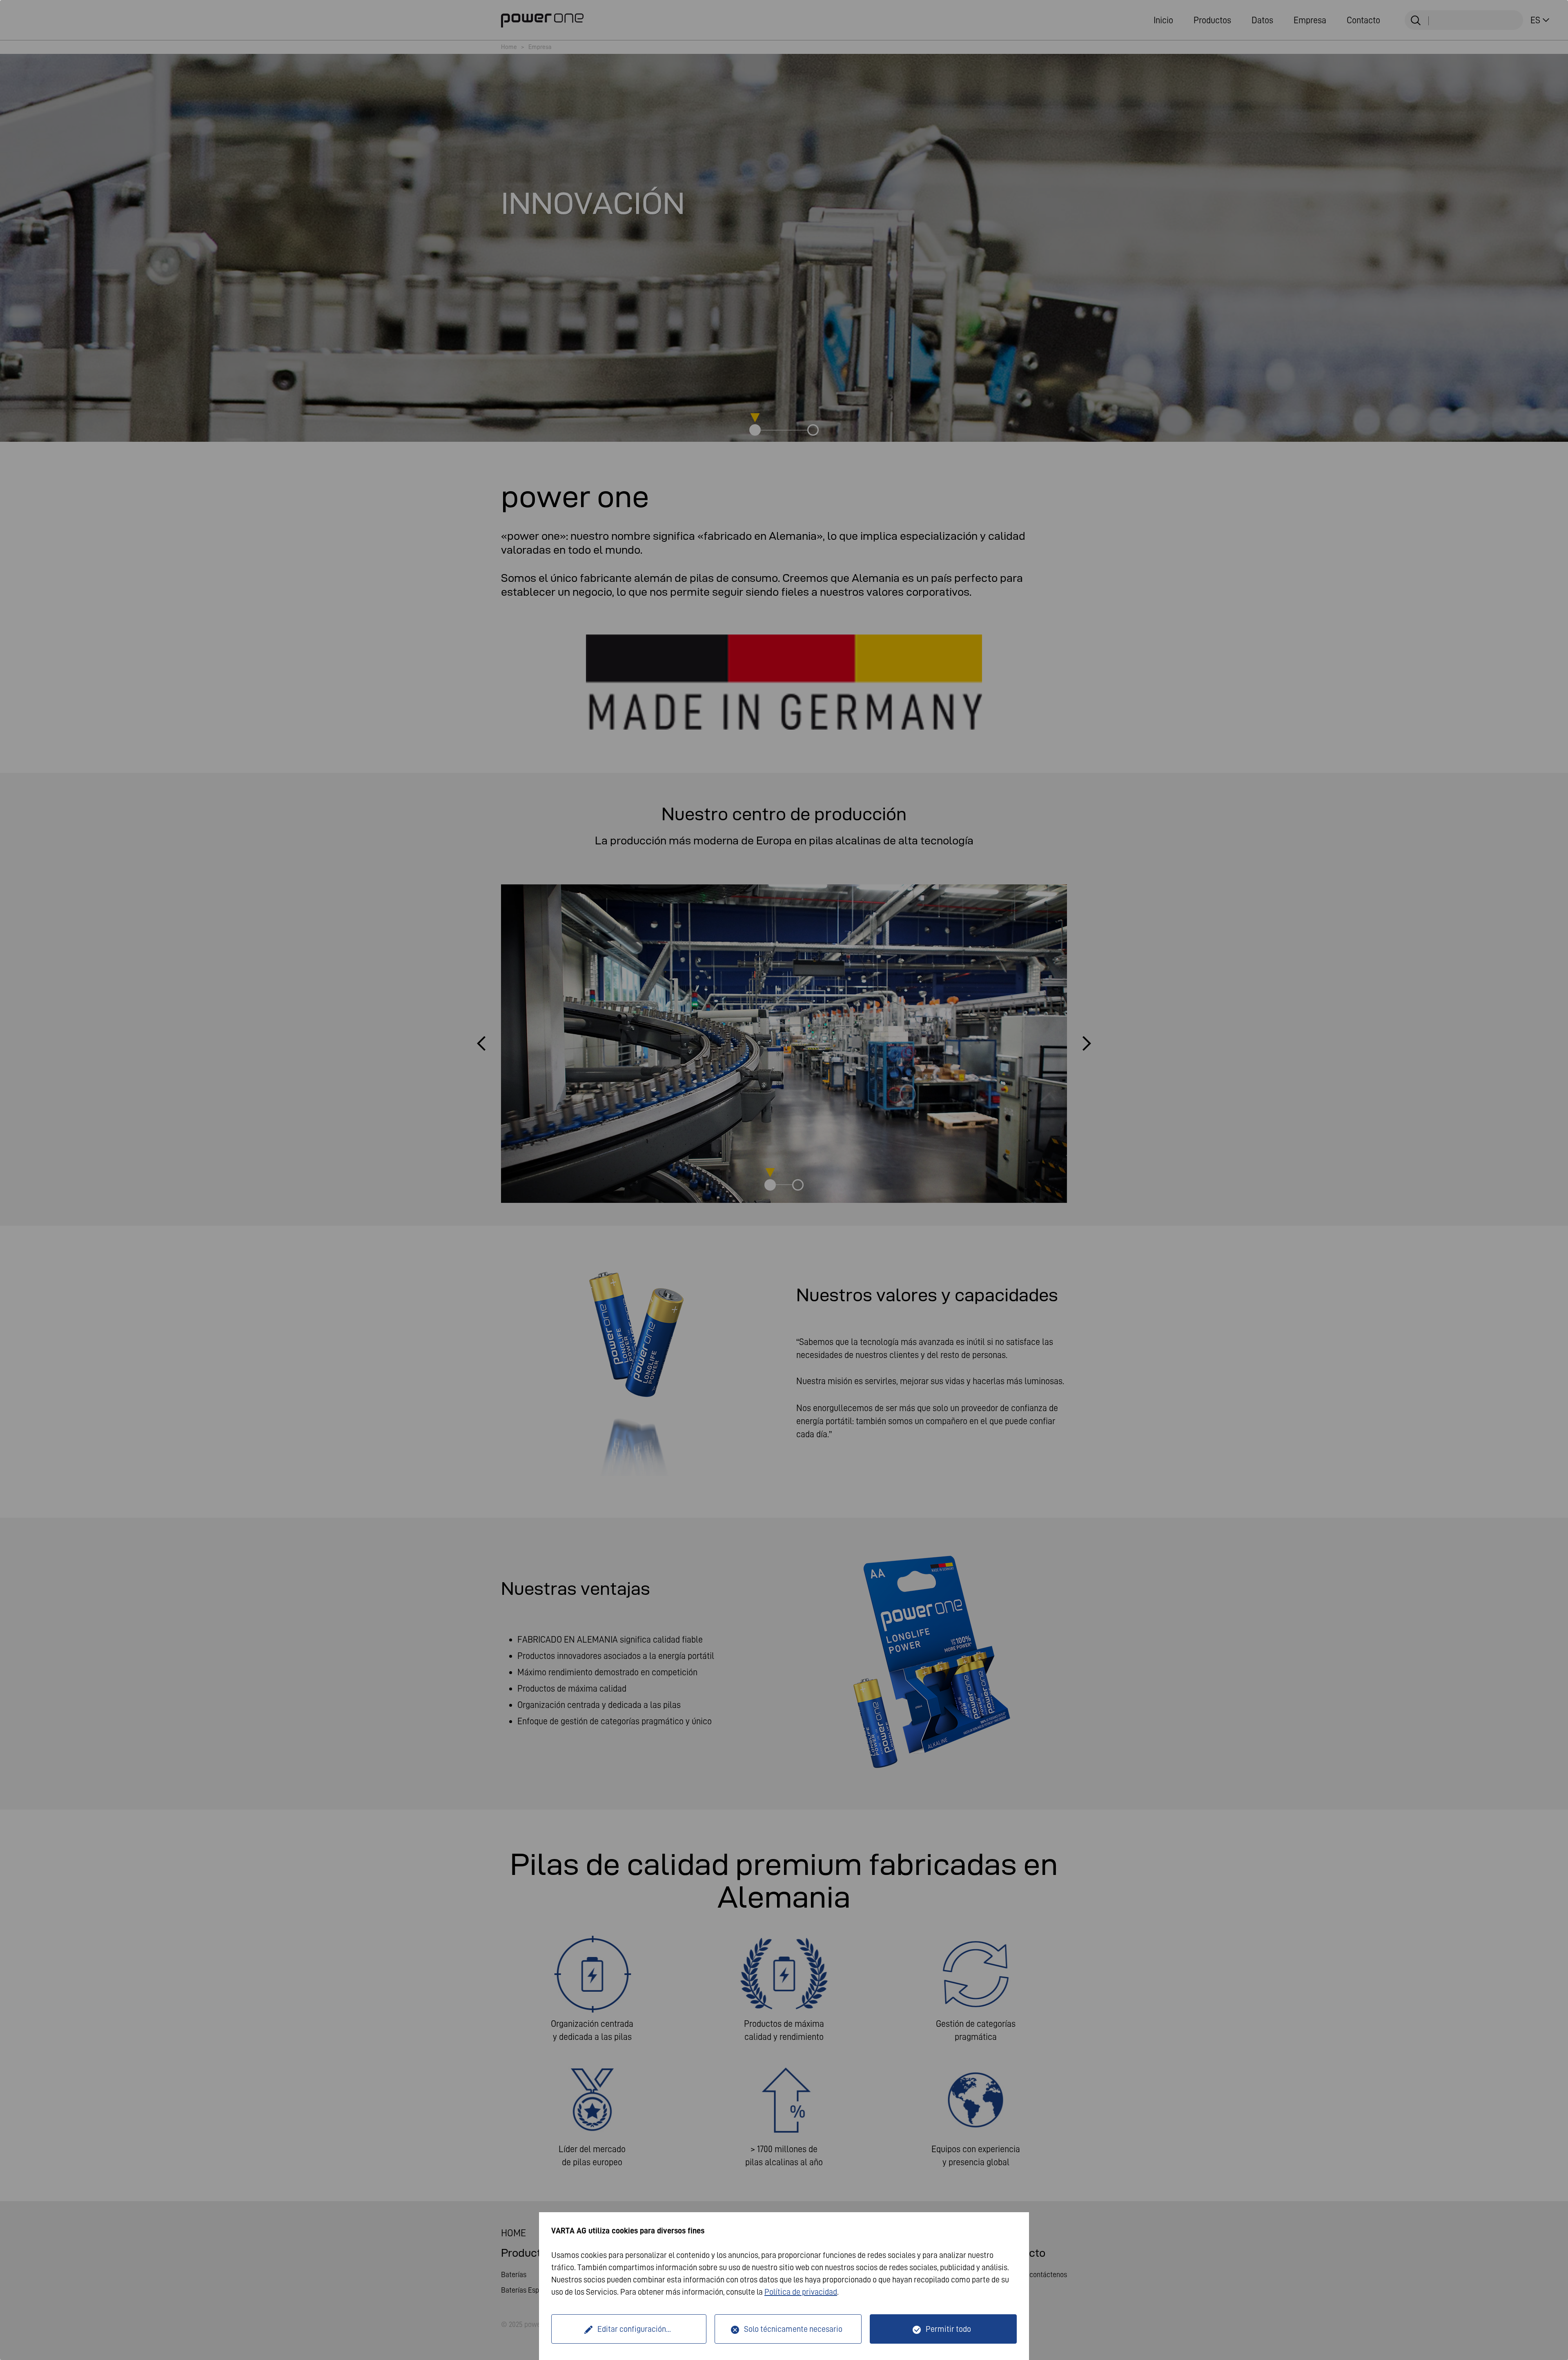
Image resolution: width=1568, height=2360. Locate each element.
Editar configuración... (634, 2329)
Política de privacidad (801, 2292)
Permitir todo (948, 2329)
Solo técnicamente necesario (793, 2329)
